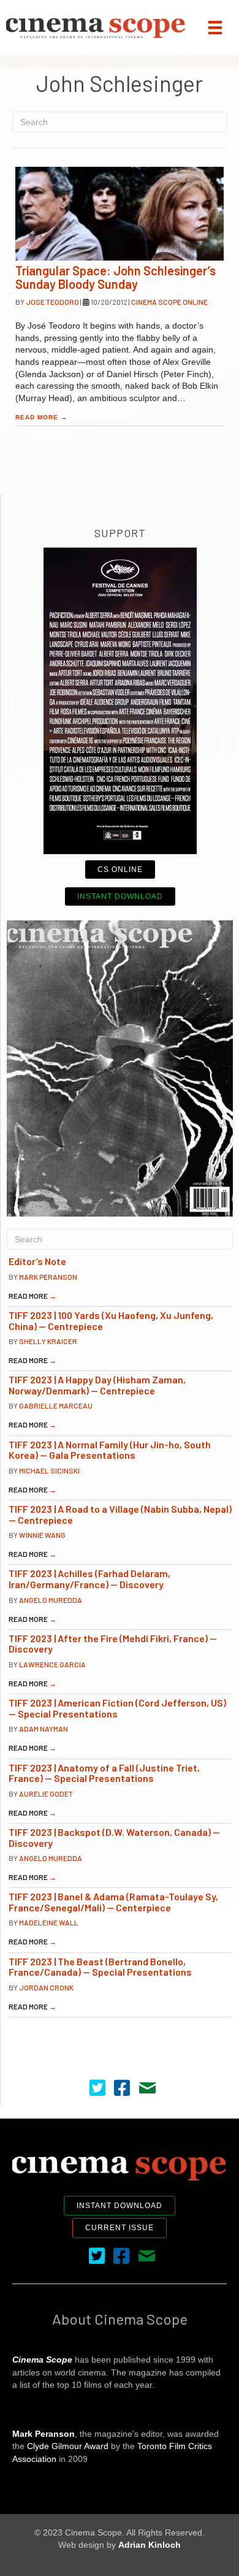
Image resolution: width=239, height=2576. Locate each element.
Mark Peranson (48, 1277)
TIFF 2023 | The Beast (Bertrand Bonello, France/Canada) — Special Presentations (100, 1967)
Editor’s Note (37, 1261)
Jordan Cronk (46, 1987)
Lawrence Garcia (52, 1664)
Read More (41, 417)
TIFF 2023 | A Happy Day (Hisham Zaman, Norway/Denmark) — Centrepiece (97, 1385)
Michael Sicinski (49, 1470)
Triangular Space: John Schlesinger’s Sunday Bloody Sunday (116, 277)
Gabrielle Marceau (56, 1405)
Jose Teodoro (53, 302)
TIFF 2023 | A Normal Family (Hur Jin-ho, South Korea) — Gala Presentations (110, 1450)
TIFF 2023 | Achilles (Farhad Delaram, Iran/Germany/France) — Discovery (89, 1579)
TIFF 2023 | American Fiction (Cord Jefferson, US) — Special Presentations (117, 1708)
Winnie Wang (42, 1535)
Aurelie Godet (46, 1794)
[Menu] (215, 28)
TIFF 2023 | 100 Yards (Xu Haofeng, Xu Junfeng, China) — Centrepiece (111, 1320)
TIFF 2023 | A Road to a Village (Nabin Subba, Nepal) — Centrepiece (120, 1514)
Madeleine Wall (49, 1922)
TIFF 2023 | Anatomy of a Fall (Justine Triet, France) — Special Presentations (104, 1773)
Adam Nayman (44, 1729)
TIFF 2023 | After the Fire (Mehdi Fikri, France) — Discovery (113, 1644)
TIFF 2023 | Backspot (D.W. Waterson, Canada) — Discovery (114, 1837)
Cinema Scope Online (169, 302)
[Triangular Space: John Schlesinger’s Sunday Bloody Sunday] (120, 214)
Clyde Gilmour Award (68, 2446)
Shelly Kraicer (48, 1341)
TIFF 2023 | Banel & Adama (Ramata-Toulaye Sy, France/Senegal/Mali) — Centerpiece (113, 1902)
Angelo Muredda (51, 1600)
